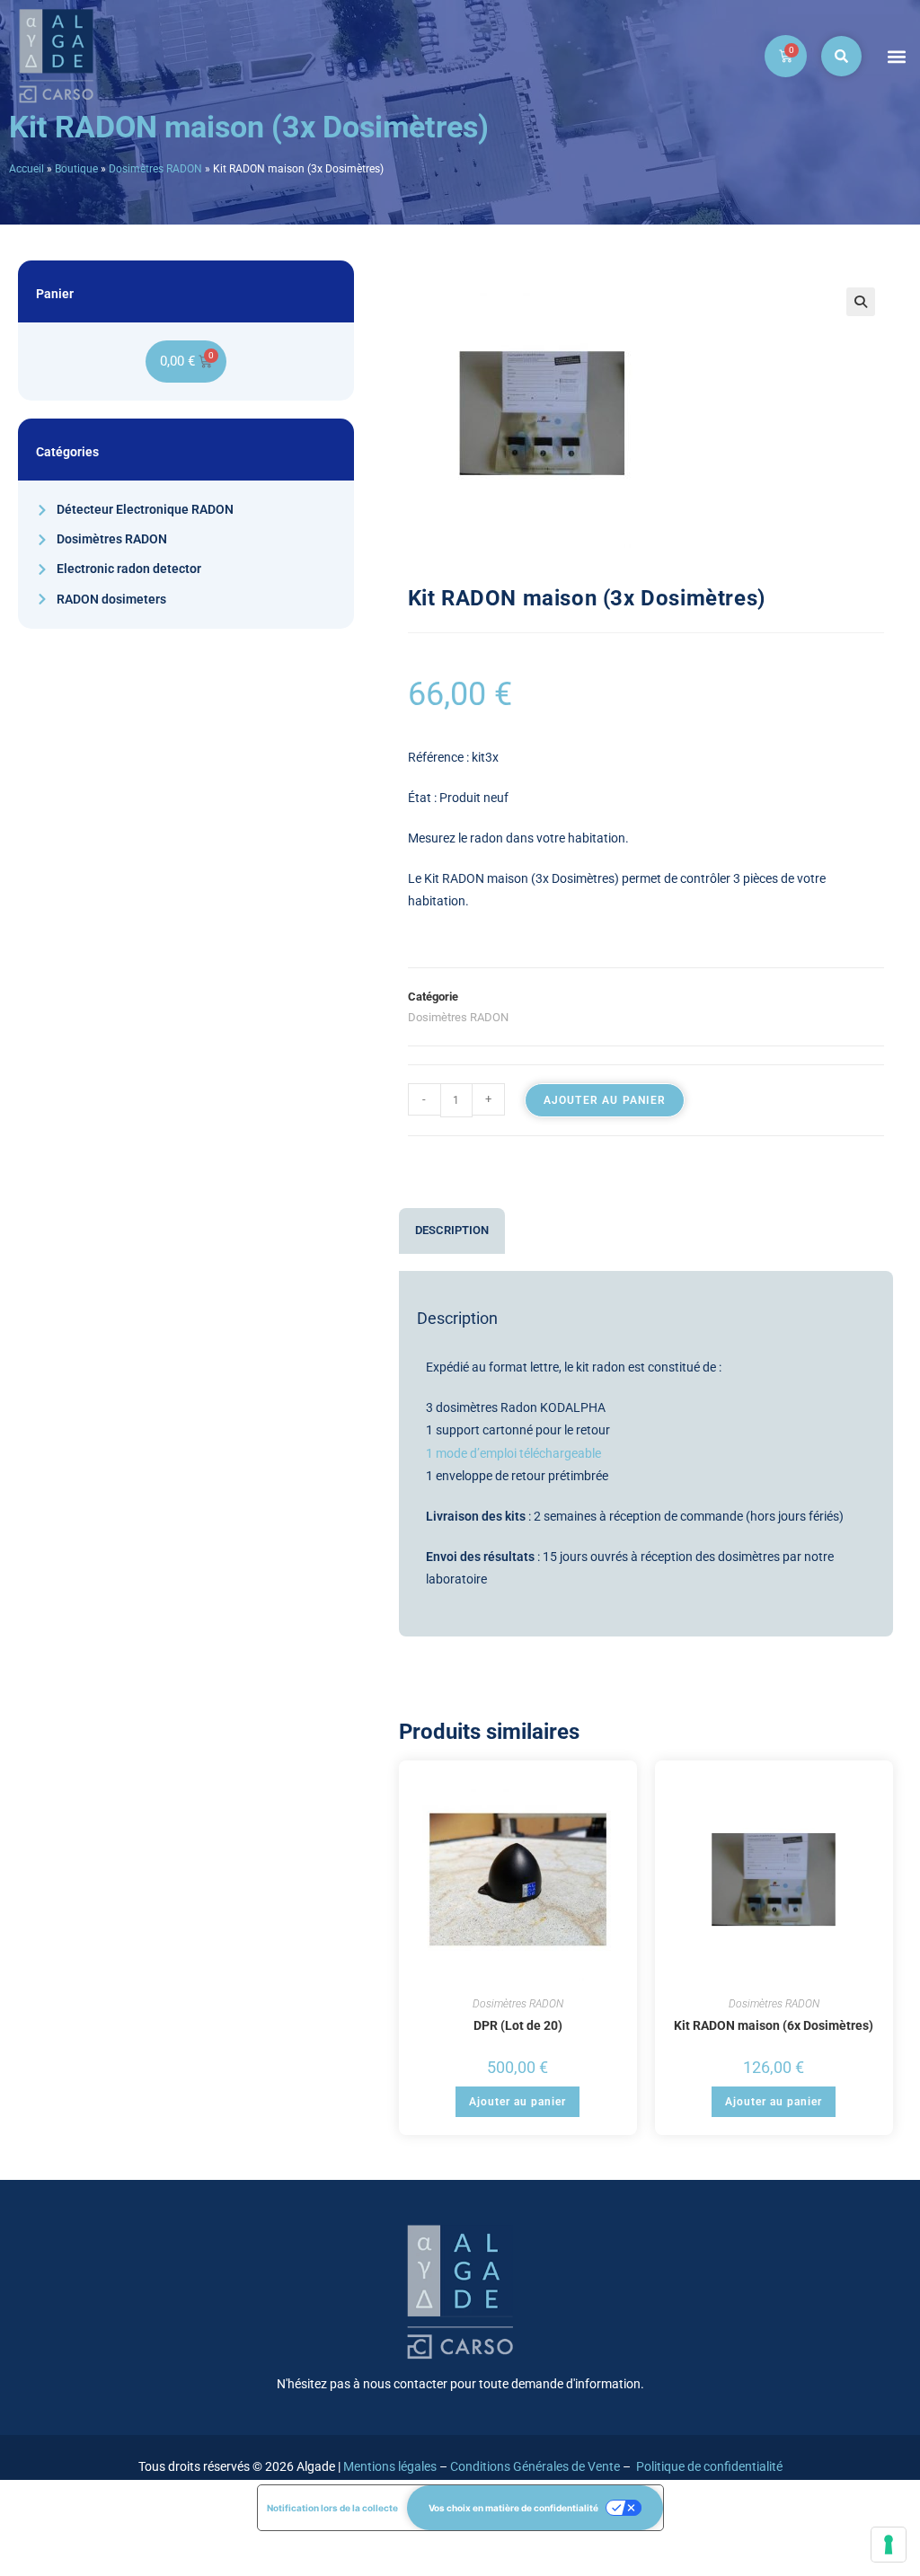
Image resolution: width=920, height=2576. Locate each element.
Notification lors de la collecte (332, 2508)
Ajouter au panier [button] (517, 2102)
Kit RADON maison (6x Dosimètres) (774, 2025)
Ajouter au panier (605, 1100)
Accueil (27, 169)
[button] (896, 56)
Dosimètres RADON (155, 169)
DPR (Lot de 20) (518, 2025)
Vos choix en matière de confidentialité (513, 2508)
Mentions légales (390, 2466)
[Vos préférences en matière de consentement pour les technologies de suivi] (889, 2545)
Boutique (76, 169)
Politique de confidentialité (709, 2466)
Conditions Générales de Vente (535, 2466)
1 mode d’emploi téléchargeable (513, 1453)
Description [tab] (452, 1230)
